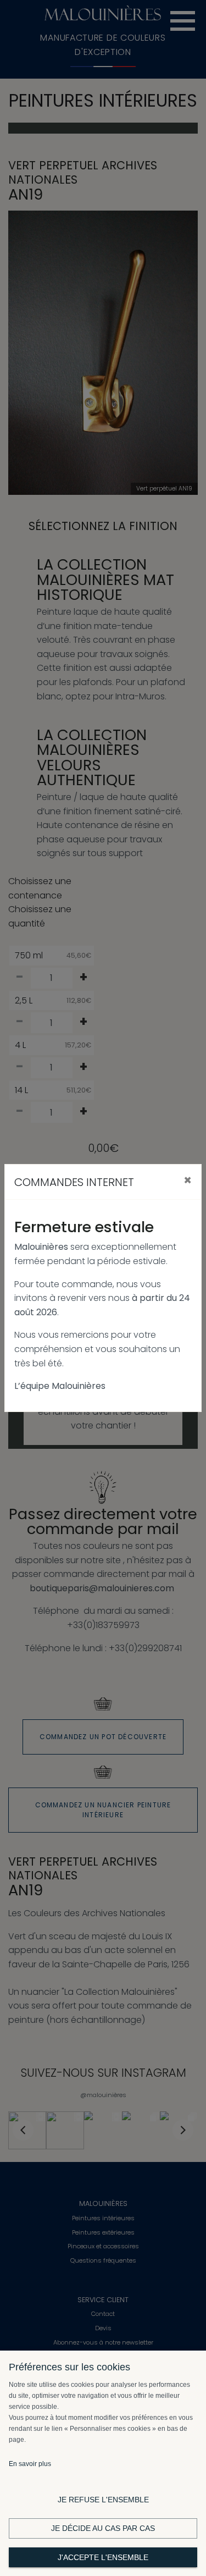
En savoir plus (30, 2464)
